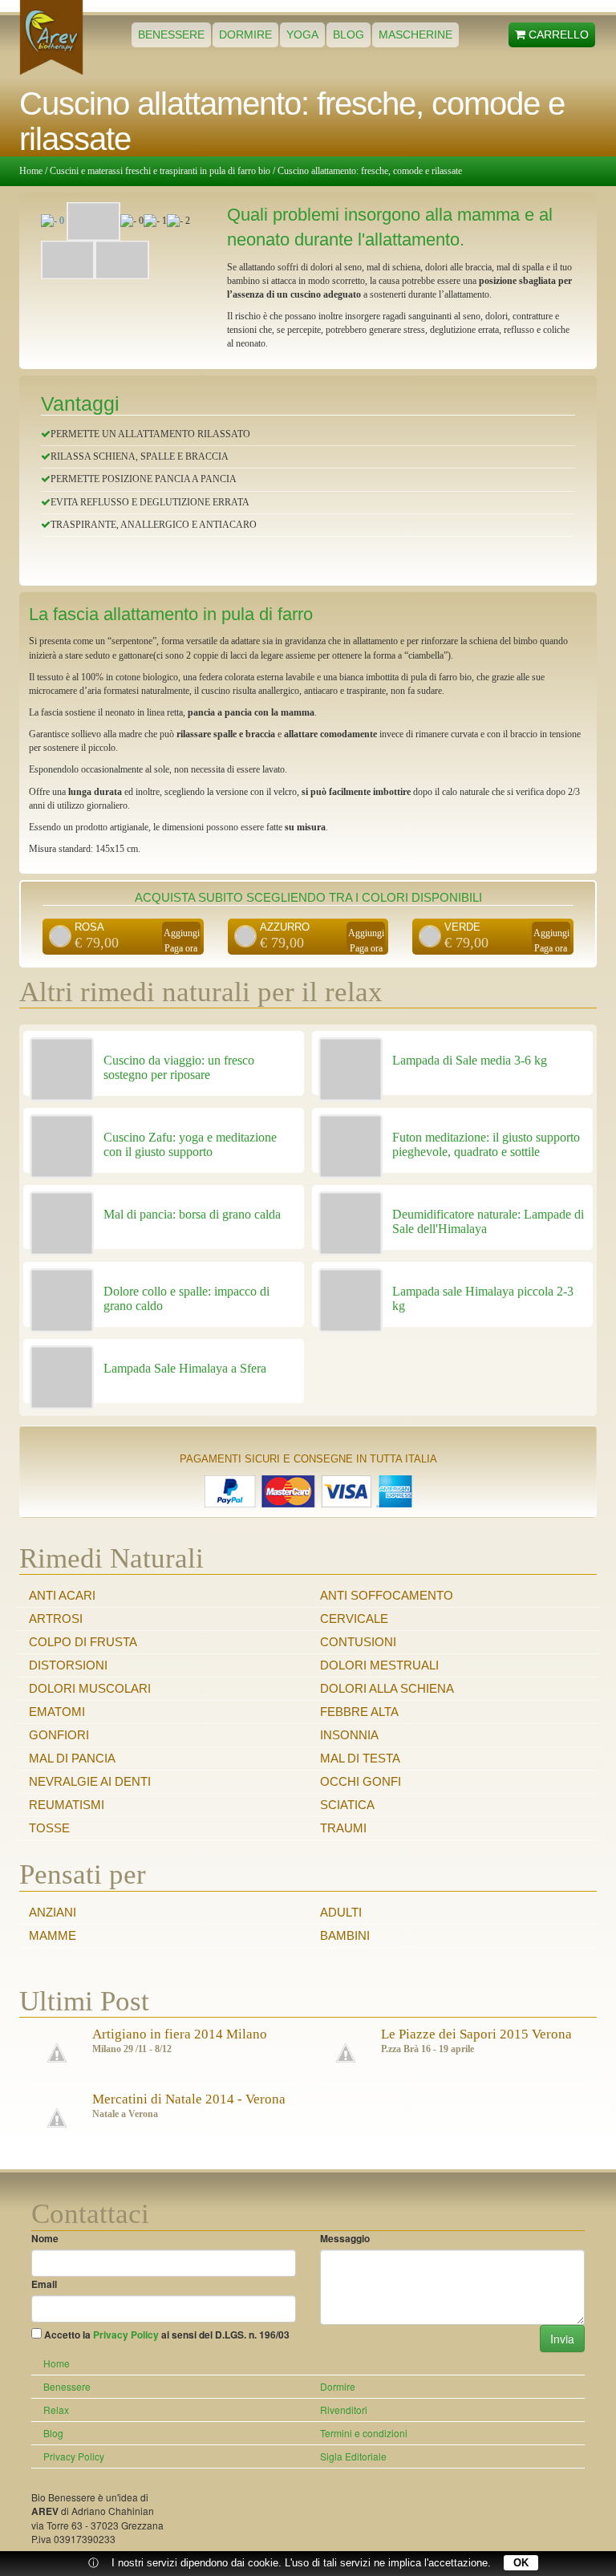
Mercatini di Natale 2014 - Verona (189, 2099)
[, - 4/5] (68, 260)
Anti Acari (62, 1595)
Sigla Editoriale (353, 2456)
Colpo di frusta (83, 1642)
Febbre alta (359, 1712)
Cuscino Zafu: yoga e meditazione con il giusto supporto (190, 1144)
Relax (56, 2410)
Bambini (345, 1935)
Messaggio (345, 2239)
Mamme (53, 1935)
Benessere (171, 34)
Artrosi (56, 1619)
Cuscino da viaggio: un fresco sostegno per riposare (179, 1067)
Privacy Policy (126, 2335)
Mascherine (415, 34)
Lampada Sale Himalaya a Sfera (185, 1368)
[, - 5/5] (122, 260)
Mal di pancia (72, 1758)
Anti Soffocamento (387, 1595)
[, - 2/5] (155, 221)
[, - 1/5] (132, 221)
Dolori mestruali (379, 1665)
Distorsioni (68, 1665)
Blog (349, 34)
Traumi (343, 1828)
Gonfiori (59, 1735)
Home (31, 171)
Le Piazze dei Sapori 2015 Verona (476, 2034)
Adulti (341, 1912)
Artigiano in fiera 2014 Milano (180, 2034)
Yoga (302, 34)
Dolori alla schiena (387, 1688)
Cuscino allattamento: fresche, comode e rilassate (370, 171)
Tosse (49, 1828)
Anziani (53, 1912)
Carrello (557, 34)
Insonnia (349, 1735)
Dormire (245, 34)
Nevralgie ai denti (90, 1781)
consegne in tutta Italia (365, 1459)
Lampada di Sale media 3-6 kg (470, 1060)
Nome (45, 2239)
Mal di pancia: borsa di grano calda (192, 1214)
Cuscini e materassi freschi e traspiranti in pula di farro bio (160, 171)
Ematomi (57, 1712)
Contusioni (358, 1642)
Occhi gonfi (361, 1781)
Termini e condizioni (364, 2433)
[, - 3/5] (178, 221)
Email (44, 2284)
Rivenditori (344, 2410)
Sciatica (347, 1805)
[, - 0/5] (93, 221)
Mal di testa (360, 1758)
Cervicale (354, 1619)
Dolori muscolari (90, 1688)
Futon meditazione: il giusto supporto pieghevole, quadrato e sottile (486, 1144)
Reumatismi (67, 1805)
